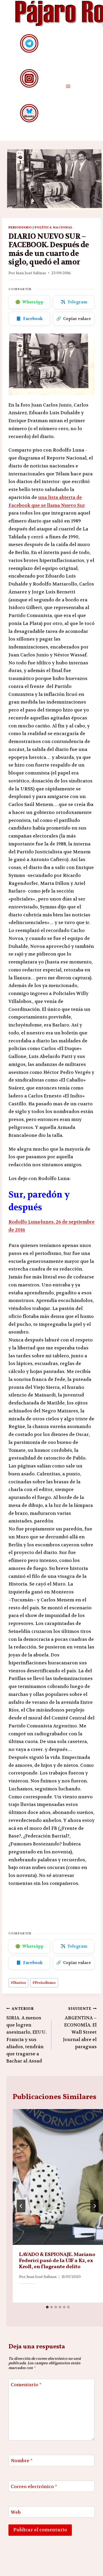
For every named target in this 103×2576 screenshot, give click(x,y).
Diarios (18, 1983)
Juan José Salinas (31, 273)
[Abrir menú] (68, 86)
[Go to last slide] (21, 2206)
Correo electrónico (34, 2487)
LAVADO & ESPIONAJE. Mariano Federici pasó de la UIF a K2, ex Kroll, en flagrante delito (57, 2261)
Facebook (29, 319)
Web (16, 2512)
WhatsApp (29, 302)
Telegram (74, 302)
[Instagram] (29, 78)
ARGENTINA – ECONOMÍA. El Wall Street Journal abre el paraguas (80, 2028)
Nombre (22, 2461)
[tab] (47, 2307)
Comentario (26, 2385)
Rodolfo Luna (24, 1222)
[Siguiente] (95, 2206)
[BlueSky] (29, 113)
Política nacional (53, 227)
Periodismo (20, 227)
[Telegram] (29, 43)
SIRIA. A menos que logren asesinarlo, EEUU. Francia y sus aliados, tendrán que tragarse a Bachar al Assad (27, 2035)
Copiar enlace (74, 319)
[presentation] (58, 2177)
